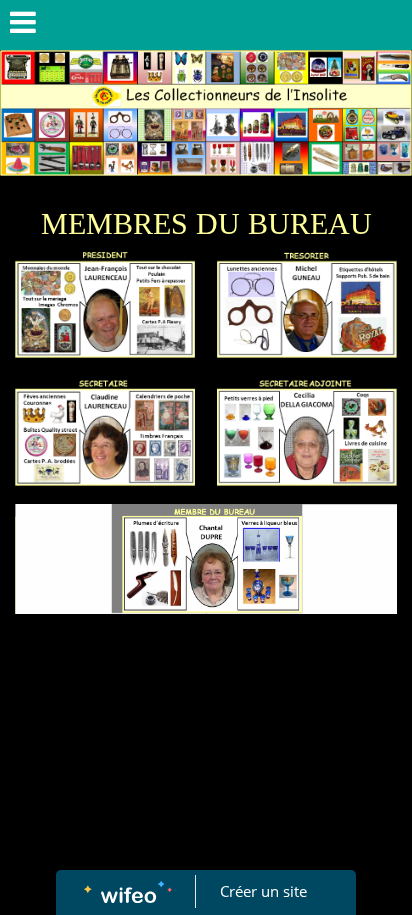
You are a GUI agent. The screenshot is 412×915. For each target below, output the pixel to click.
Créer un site (263, 891)
